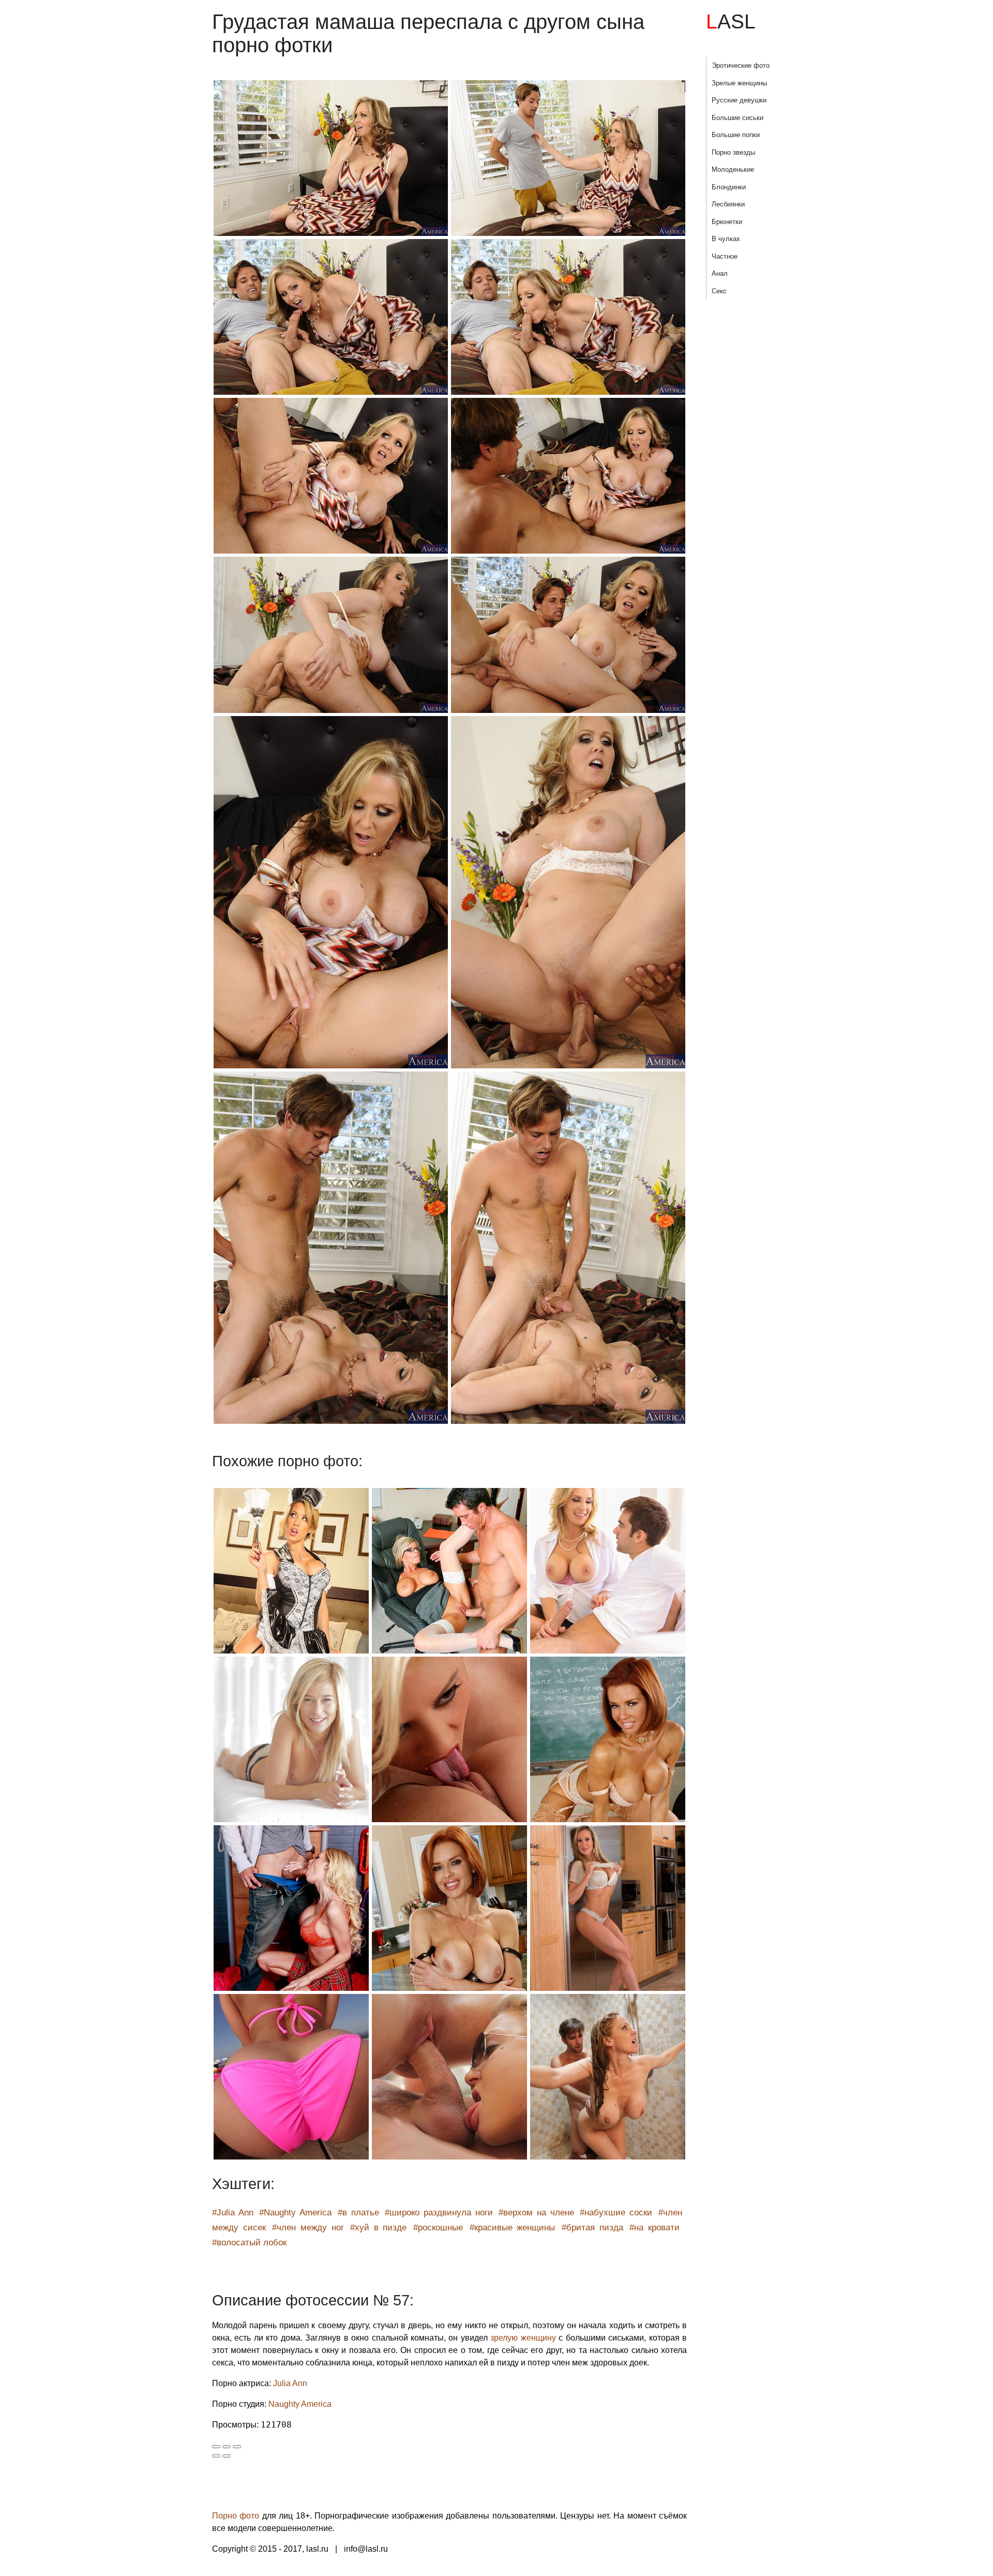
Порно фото (236, 2516)
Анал (720, 273)
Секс (719, 291)
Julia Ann (290, 2383)
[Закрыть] (216, 2447)
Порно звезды (733, 152)
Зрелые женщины (739, 83)
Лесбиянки (728, 204)
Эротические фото (741, 65)
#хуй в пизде (378, 2228)
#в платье (358, 2213)
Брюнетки (727, 222)
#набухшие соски (616, 2213)
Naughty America (300, 2404)
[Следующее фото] (227, 2456)
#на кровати (655, 2228)
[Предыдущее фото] (216, 2456)
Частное (725, 256)
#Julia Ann (233, 2213)
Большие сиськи (738, 118)
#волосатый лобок (249, 2243)
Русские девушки (739, 100)
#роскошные (438, 2228)
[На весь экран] (227, 2447)
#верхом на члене (536, 2213)
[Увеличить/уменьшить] (237, 2447)
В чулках (726, 239)
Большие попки (736, 135)
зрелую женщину (523, 2338)
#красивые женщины (513, 2228)
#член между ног (308, 2228)
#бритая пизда (592, 2228)
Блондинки (729, 187)
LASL (731, 21)
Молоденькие (733, 169)
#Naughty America (295, 2213)
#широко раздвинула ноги (439, 2213)
